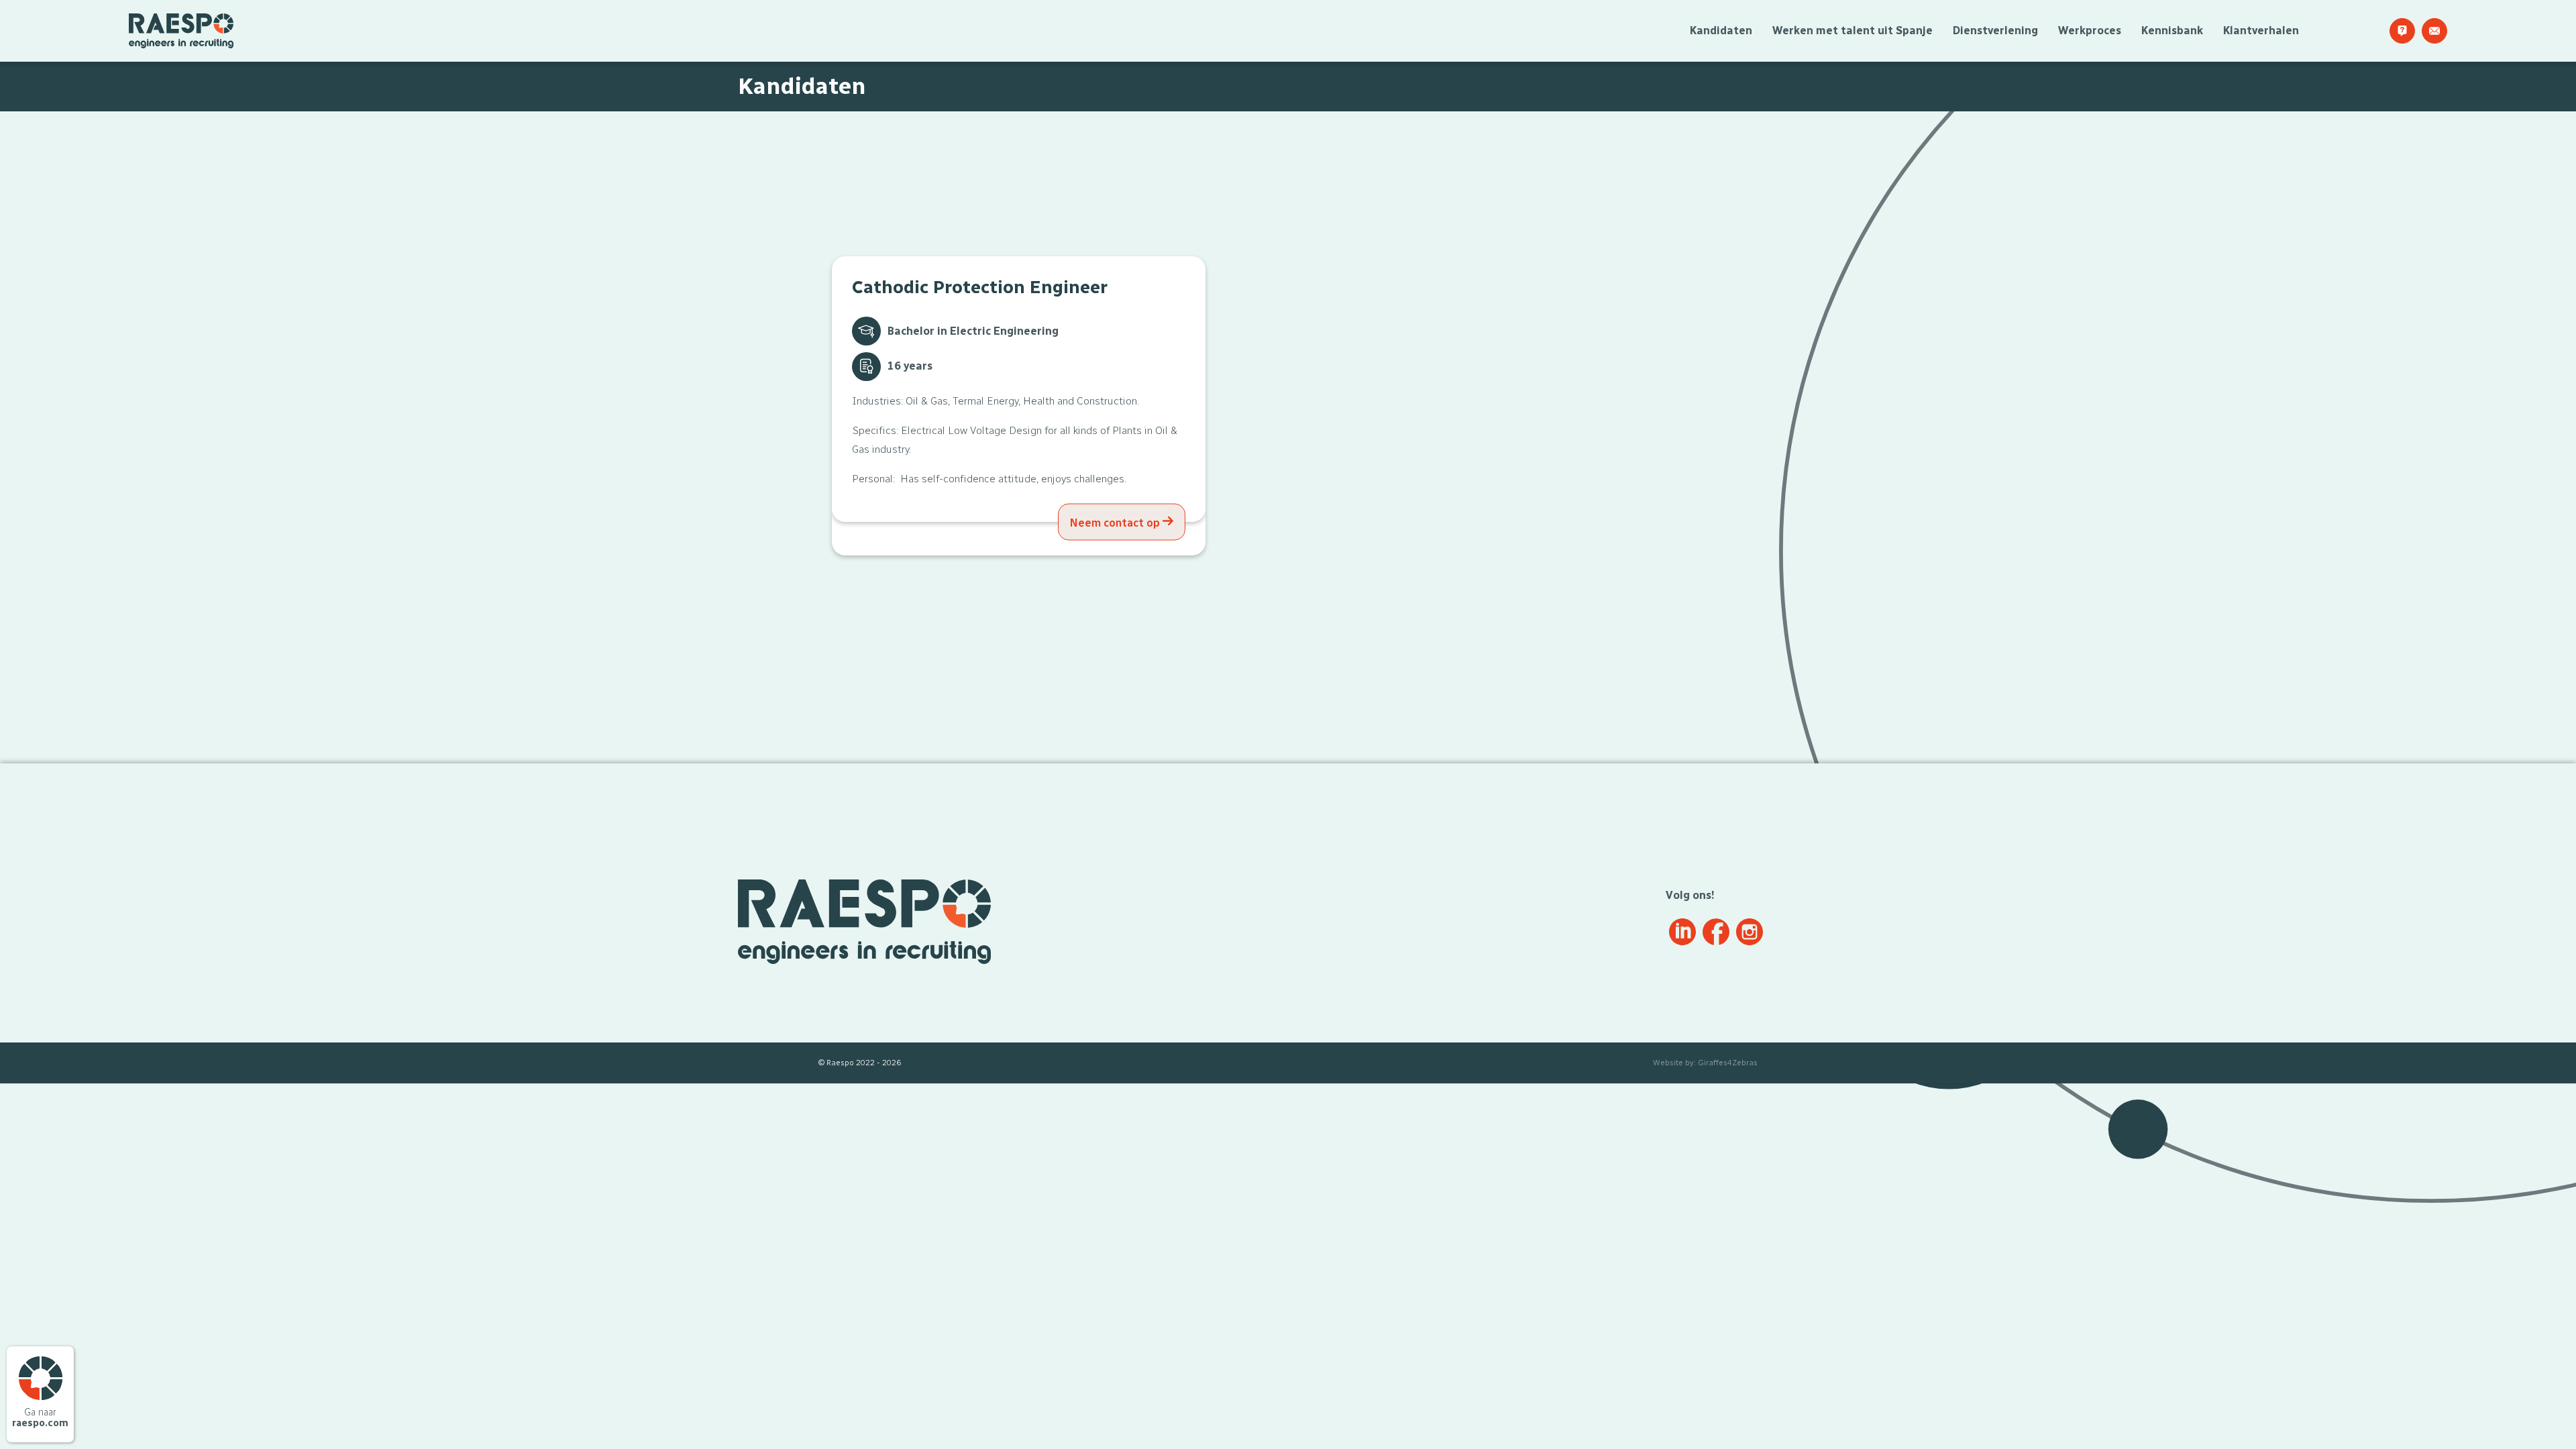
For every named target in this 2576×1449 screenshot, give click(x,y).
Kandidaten (1721, 31)
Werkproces (2090, 31)
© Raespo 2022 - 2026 (860, 1063)
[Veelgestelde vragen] (2402, 31)
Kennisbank (2172, 31)
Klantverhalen (2261, 31)
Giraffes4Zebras (1728, 1063)
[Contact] (2434, 31)
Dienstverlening (1995, 31)
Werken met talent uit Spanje (1853, 31)
